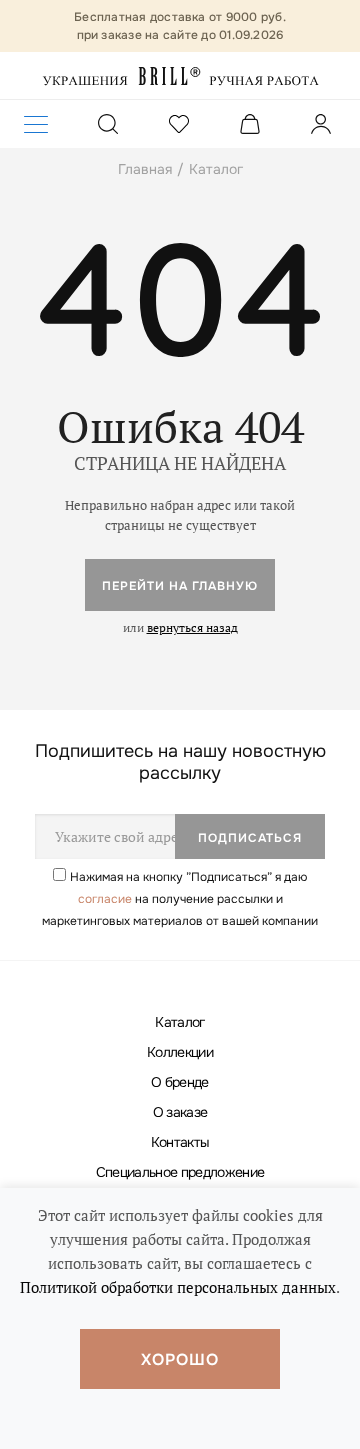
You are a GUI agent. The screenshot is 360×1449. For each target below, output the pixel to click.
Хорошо (180, 1359)
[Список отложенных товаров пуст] (179, 127)
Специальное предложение (180, 1172)
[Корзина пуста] (250, 127)
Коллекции (180, 1052)
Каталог (179, 1022)
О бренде (180, 1082)
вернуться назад (192, 627)
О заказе (180, 1112)
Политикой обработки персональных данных (178, 1287)
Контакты (180, 1142)
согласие (105, 899)
